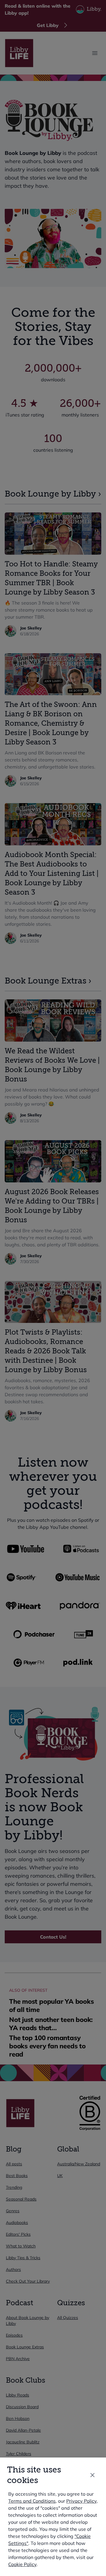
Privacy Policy (81, 2501)
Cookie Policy (22, 2564)
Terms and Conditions (32, 2501)
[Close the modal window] (92, 2475)
